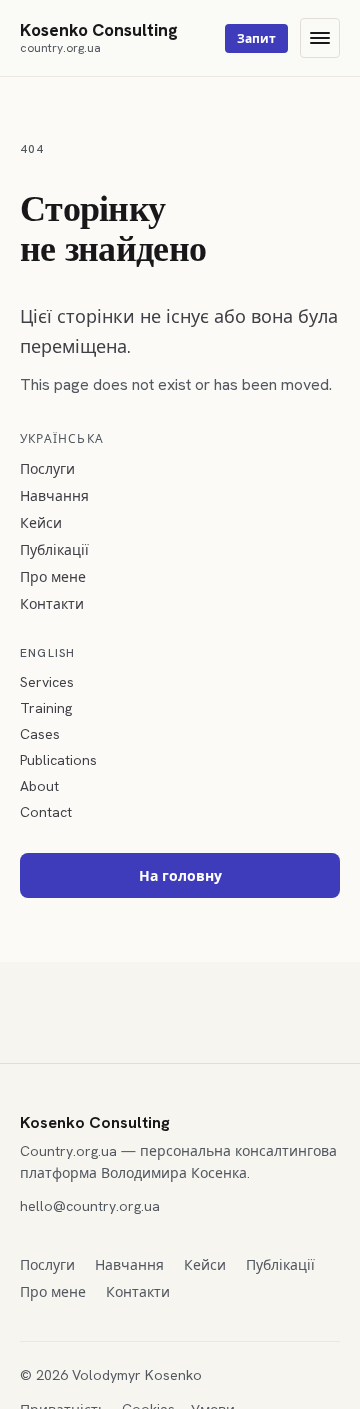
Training (46, 708)
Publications (58, 760)
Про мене (53, 577)
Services (47, 682)
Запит (256, 39)
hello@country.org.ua (90, 1206)
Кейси (41, 523)
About (39, 786)
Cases (40, 734)
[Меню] (320, 38)
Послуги (47, 469)
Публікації (54, 550)
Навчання (54, 496)
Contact (46, 812)
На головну (180, 876)
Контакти (52, 604)
